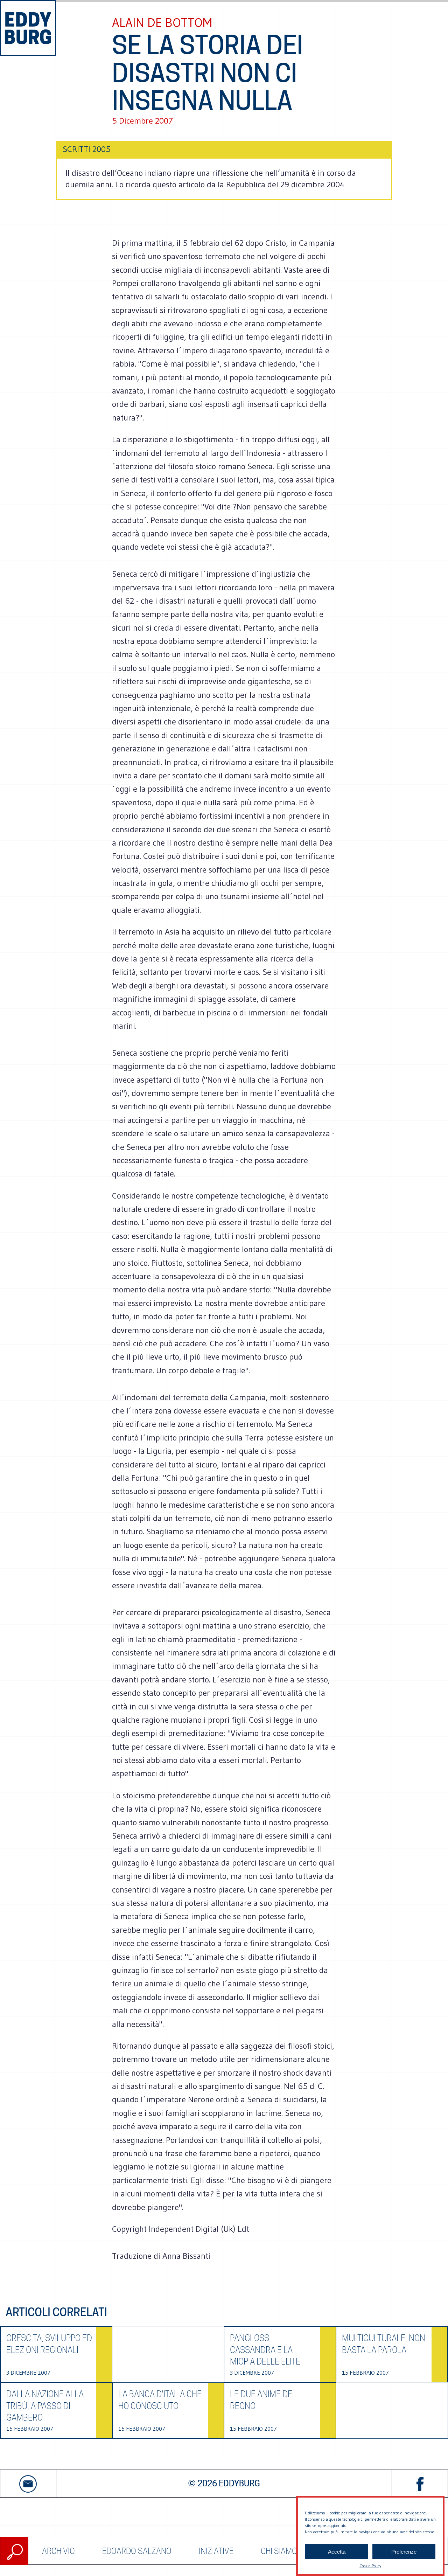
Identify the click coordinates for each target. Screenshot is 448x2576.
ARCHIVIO (58, 2551)
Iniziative (216, 2551)
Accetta (337, 2552)
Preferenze (404, 2552)
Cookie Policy (370, 2566)
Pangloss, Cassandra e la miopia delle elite (265, 2350)
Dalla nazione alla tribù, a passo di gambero (45, 2406)
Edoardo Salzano (137, 2551)
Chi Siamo (279, 2551)
